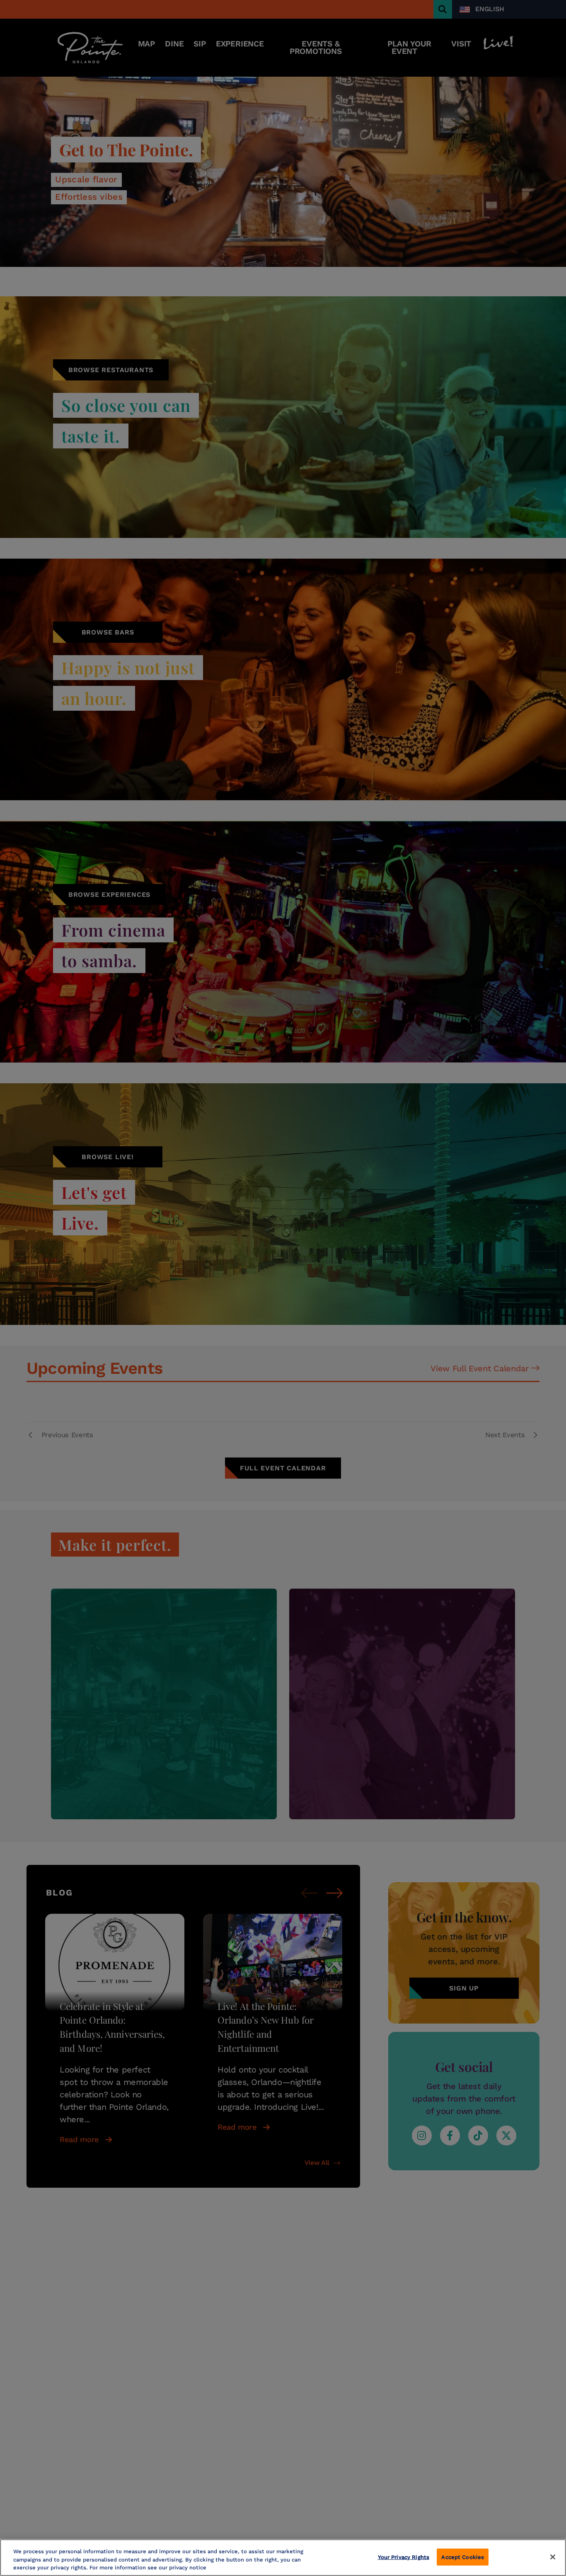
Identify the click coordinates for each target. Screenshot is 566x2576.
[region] (283, 2558)
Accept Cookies (463, 2557)
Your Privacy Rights (404, 2557)
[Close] (553, 2557)
